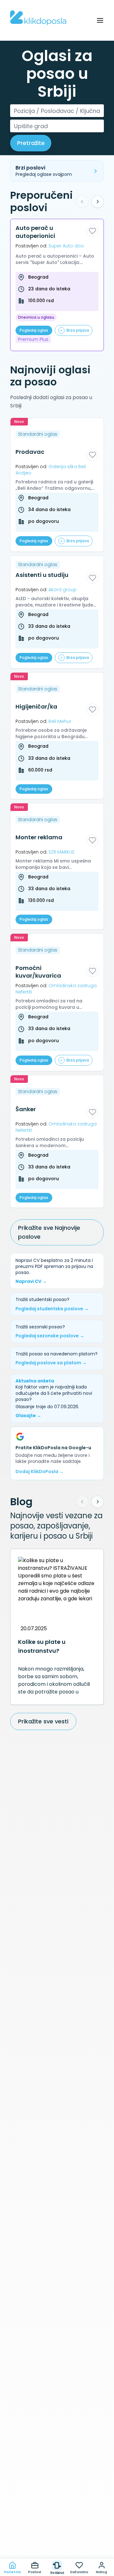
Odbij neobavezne (57, 2544)
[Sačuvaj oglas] (92, 231)
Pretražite (31, 143)
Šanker (26, 1109)
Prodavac (30, 452)
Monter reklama (39, 837)
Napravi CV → (31, 1281)
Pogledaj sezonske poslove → (50, 1336)
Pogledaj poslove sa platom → (51, 1363)
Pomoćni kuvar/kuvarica (38, 972)
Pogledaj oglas (34, 330)
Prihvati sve (57, 2530)
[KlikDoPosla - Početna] (38, 18)
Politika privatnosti (28, 2517)
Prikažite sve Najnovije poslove (49, 1233)
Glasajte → (28, 1416)
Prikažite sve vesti (43, 1721)
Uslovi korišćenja (75, 2517)
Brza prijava (78, 330)
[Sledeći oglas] (98, 202)
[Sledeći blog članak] (98, 1502)
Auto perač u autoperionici (35, 232)
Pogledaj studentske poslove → (52, 1309)
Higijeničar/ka (36, 707)
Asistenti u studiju (42, 575)
